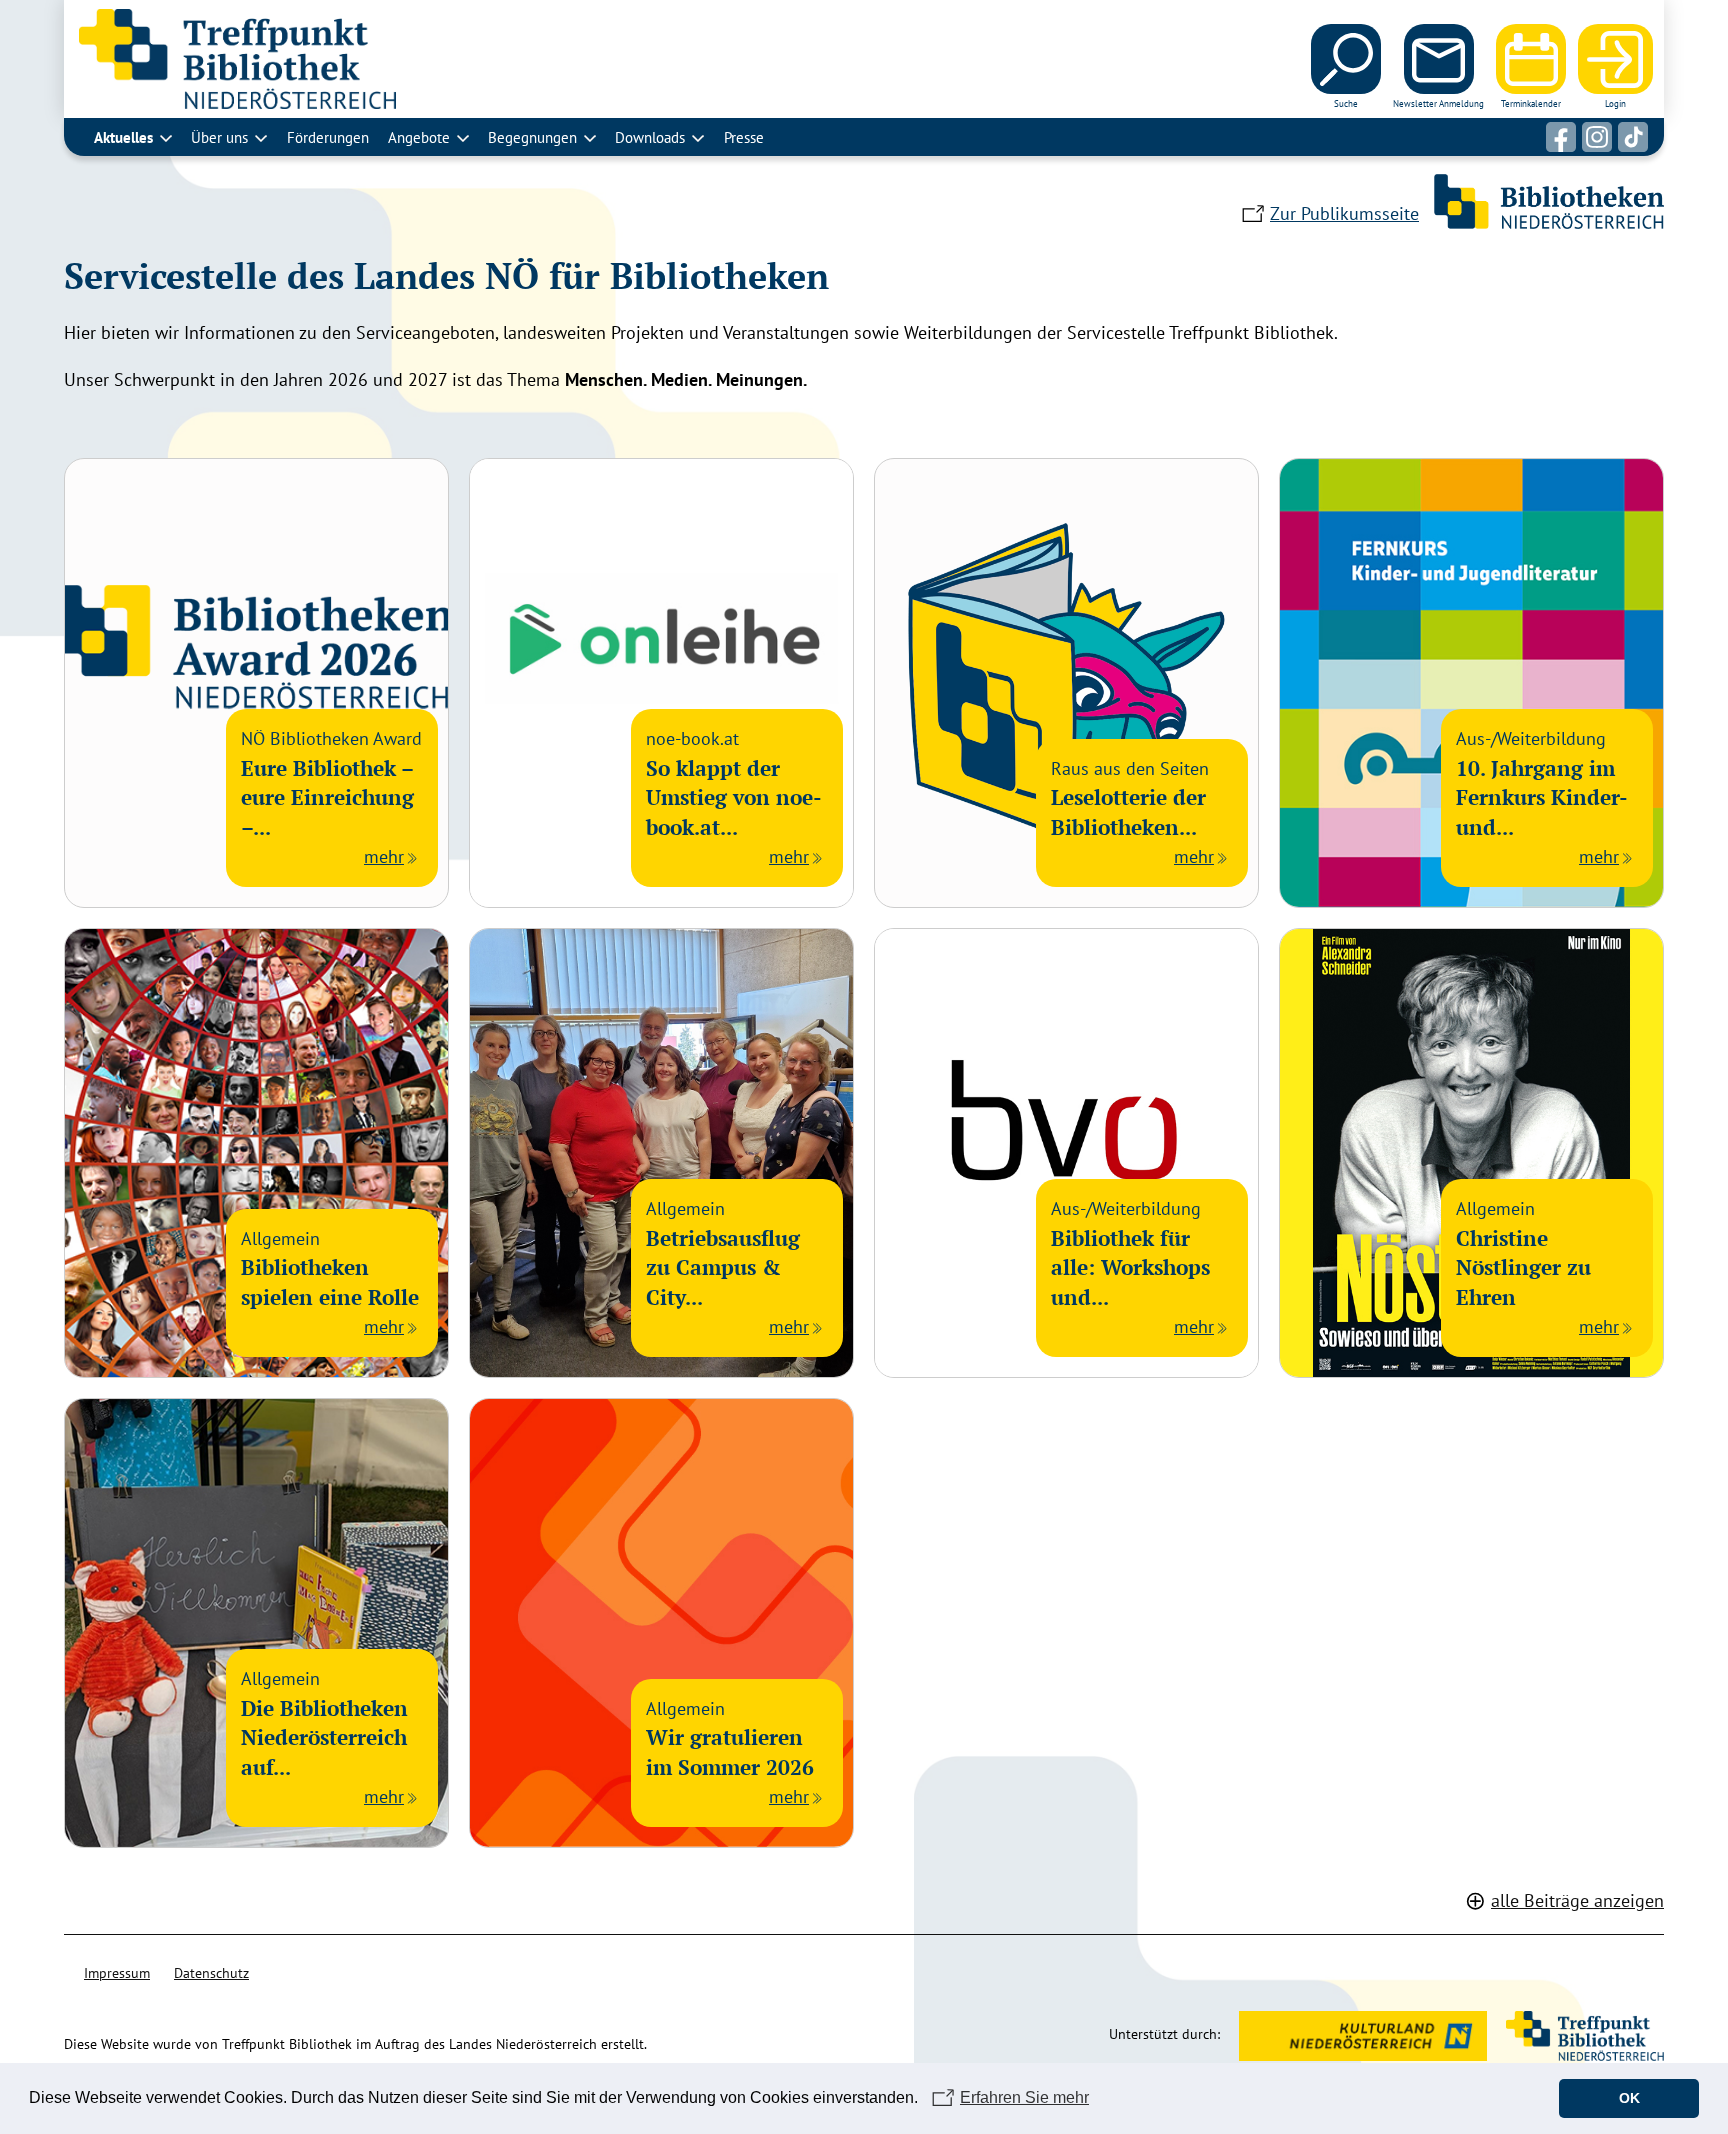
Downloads (650, 137)
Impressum (117, 1973)
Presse (744, 137)
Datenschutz (211, 1973)
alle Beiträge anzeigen (1577, 1900)
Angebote (419, 137)
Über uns (219, 137)
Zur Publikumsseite (1344, 213)
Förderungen (328, 137)
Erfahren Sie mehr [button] (1024, 2097)
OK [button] (1629, 2098)
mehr (384, 856)
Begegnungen (532, 137)
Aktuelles (123, 137)
